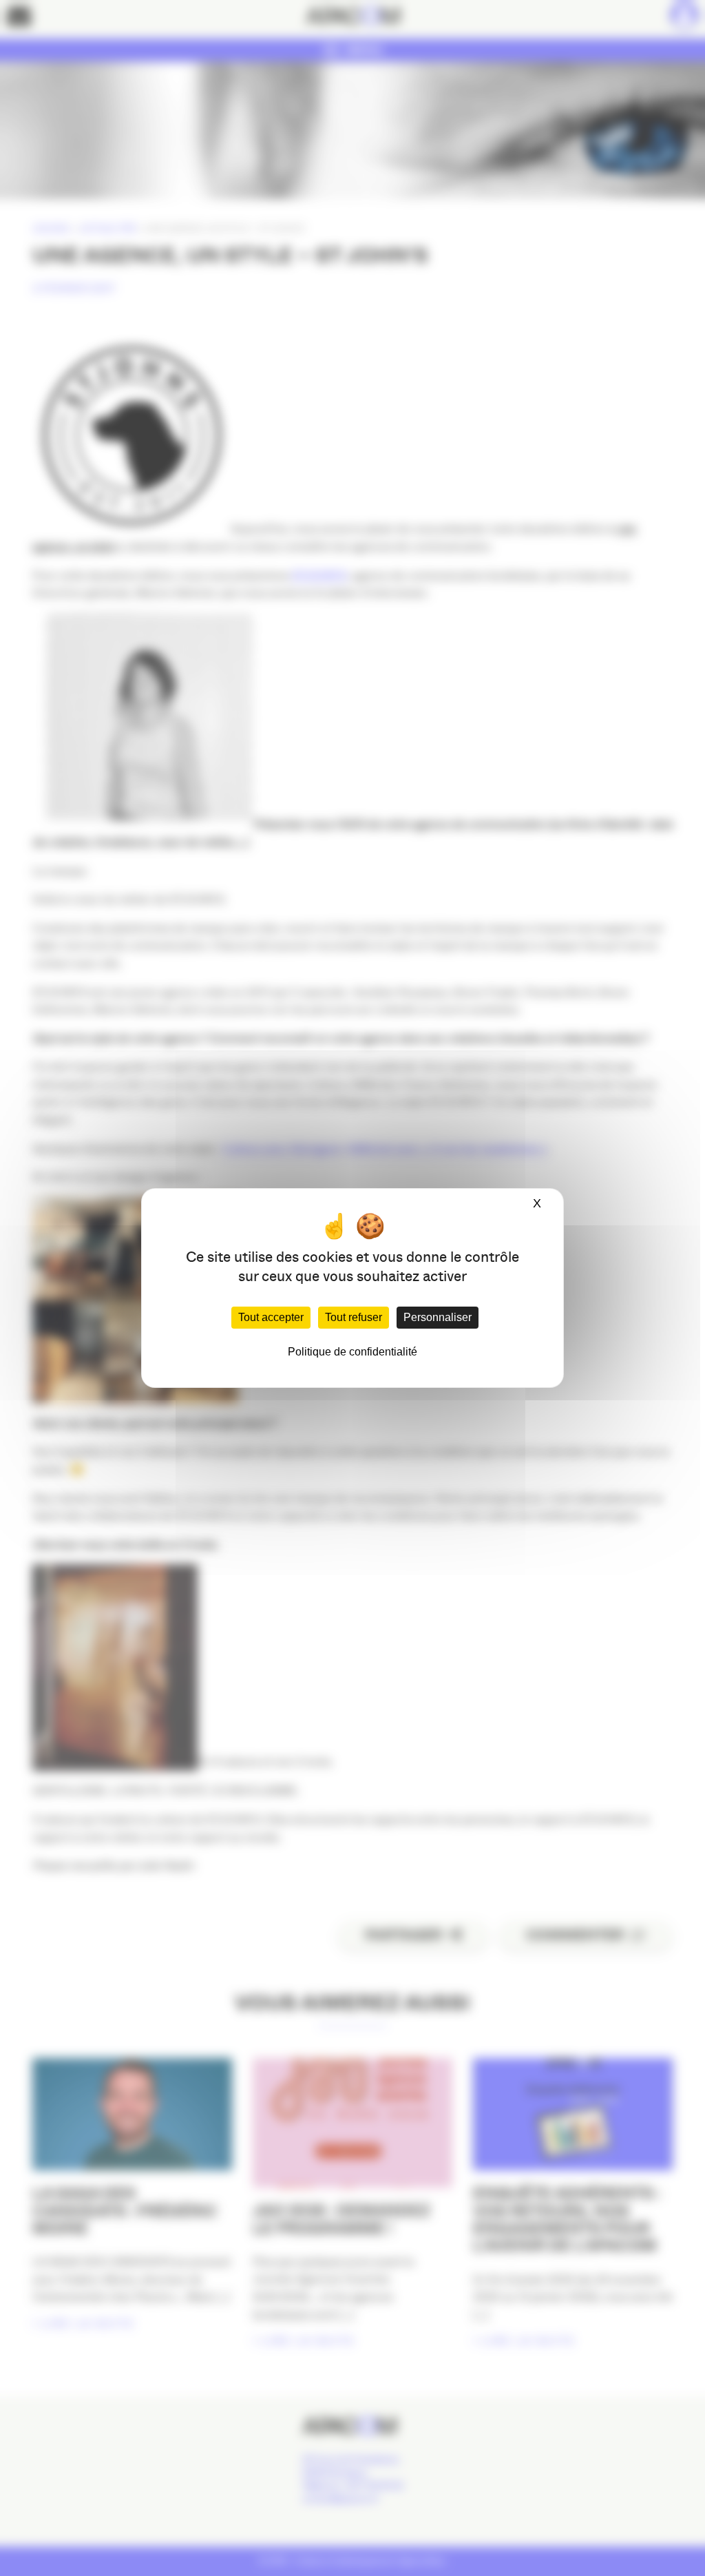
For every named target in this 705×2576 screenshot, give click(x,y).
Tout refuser (354, 1317)
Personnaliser (438, 1317)
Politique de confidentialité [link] (352, 1352)
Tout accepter (271, 1317)
